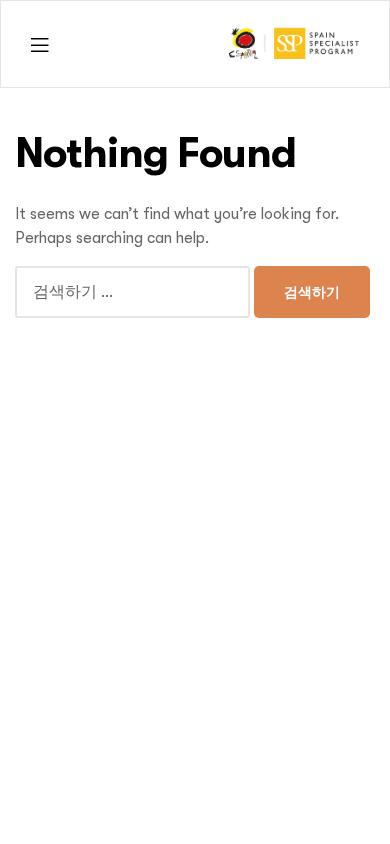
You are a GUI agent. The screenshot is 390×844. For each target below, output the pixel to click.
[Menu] (39, 44)
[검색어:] (134, 292)
